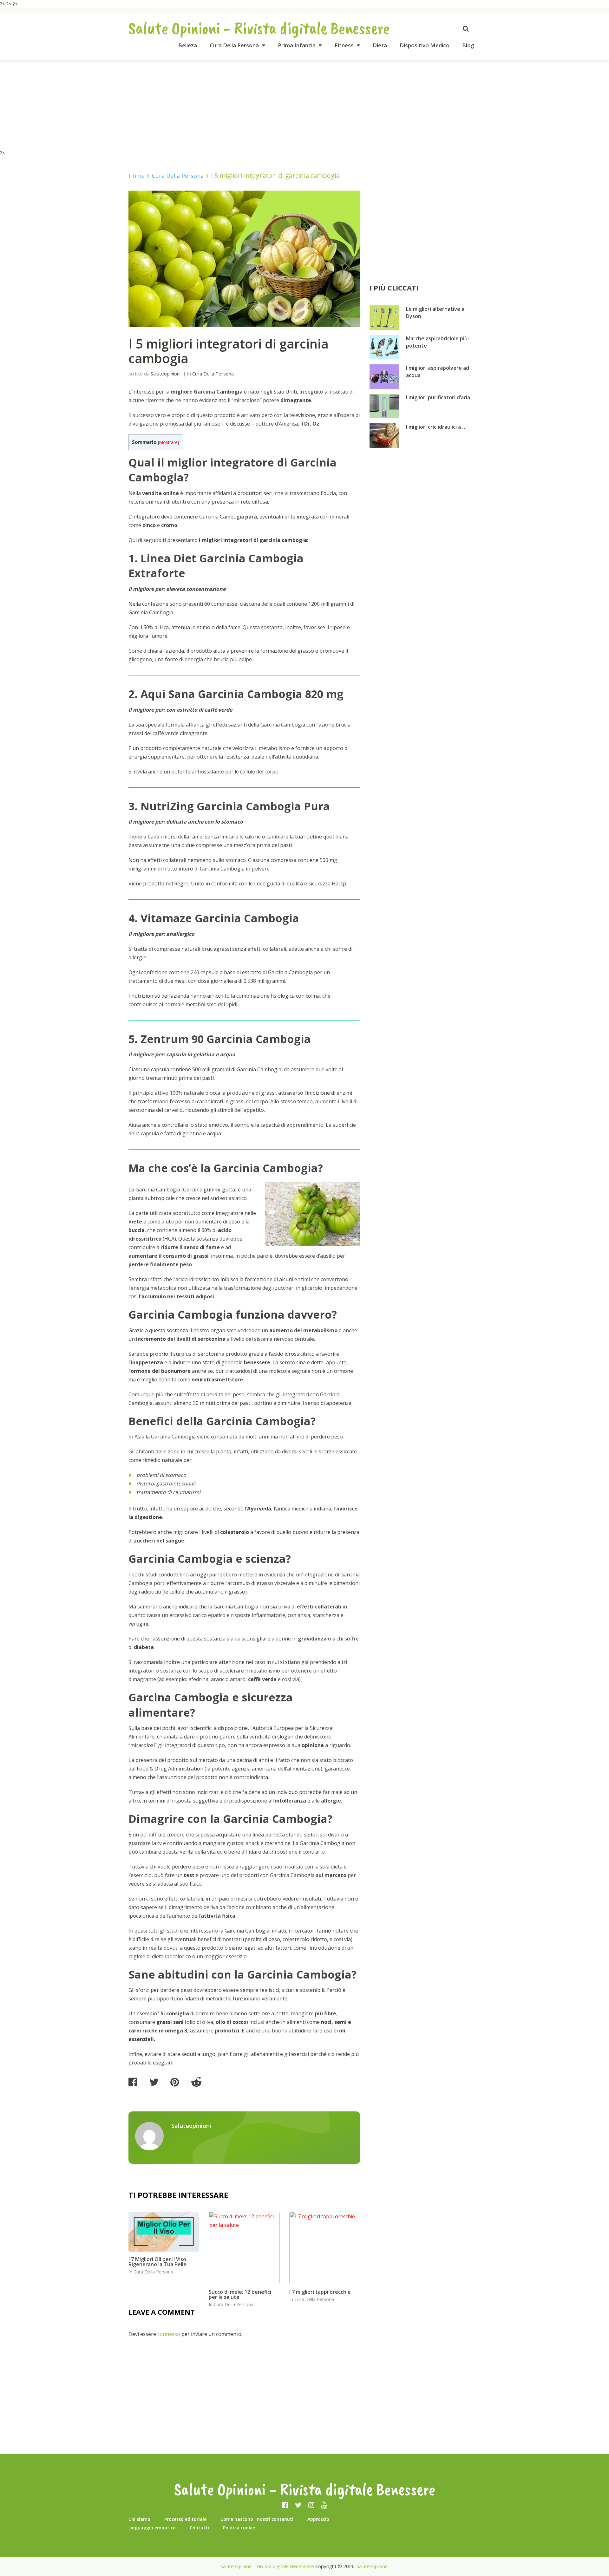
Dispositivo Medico (425, 45)
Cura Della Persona (234, 45)
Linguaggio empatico (152, 2528)
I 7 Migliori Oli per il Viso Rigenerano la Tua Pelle (157, 2262)
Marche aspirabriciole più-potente (438, 342)
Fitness (344, 45)
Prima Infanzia (297, 45)
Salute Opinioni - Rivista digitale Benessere (259, 28)
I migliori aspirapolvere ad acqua (438, 372)
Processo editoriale (185, 2519)
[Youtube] (324, 2505)
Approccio (318, 2519)
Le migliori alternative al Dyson (436, 313)
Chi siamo (139, 2519)
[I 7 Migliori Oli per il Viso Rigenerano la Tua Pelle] (164, 2232)
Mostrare (168, 442)
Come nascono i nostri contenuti (257, 2519)
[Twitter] (298, 2505)
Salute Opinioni (373, 2566)
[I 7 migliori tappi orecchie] (325, 2248)
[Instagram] (311, 2505)
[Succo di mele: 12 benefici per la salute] (244, 2248)
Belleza (188, 45)
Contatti (199, 2528)
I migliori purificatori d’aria (438, 397)
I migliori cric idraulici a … (436, 427)
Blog (468, 45)
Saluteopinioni (166, 374)
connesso (169, 2334)
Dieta (380, 45)
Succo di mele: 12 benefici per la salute (240, 2294)
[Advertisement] (304, 105)
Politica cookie (239, 2528)
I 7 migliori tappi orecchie (320, 2292)
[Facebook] (285, 2505)
